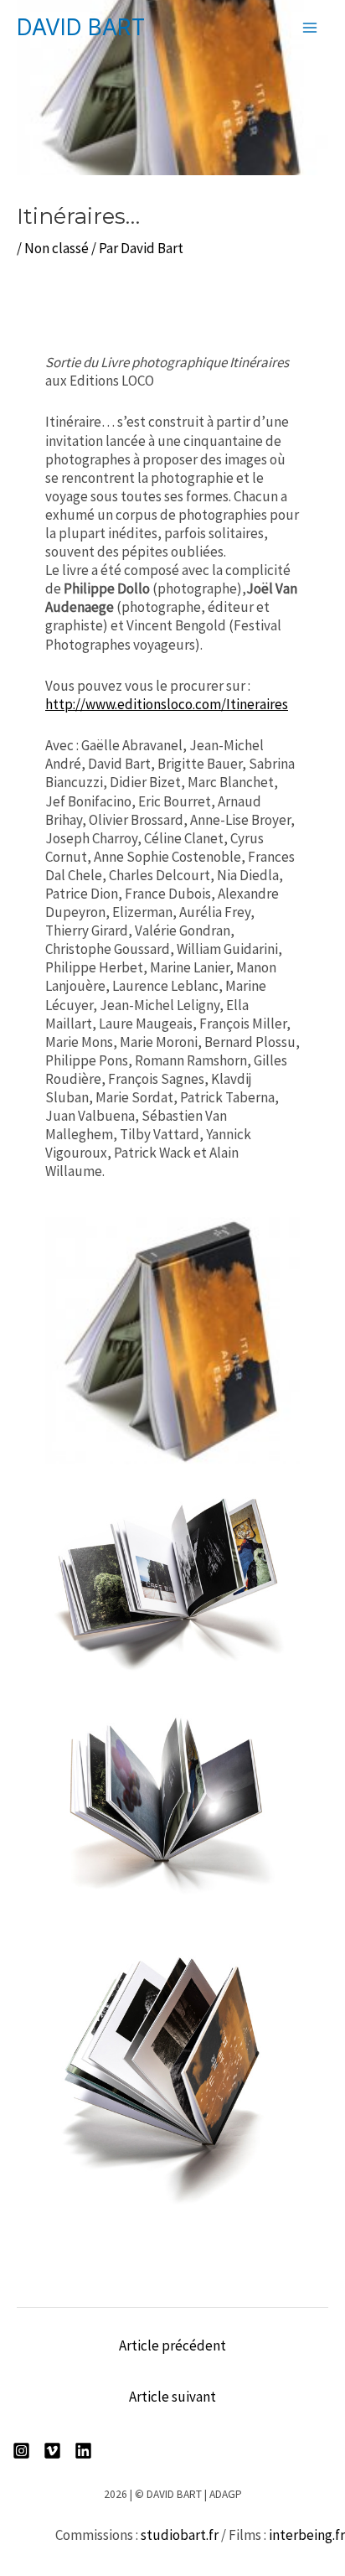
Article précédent (172, 2345)
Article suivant (172, 2397)
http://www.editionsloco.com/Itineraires (167, 704)
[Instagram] (21, 2451)
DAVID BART (81, 27)
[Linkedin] (83, 2451)
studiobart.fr (180, 2535)
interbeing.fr (307, 2535)
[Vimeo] (52, 2451)
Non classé (57, 248)
